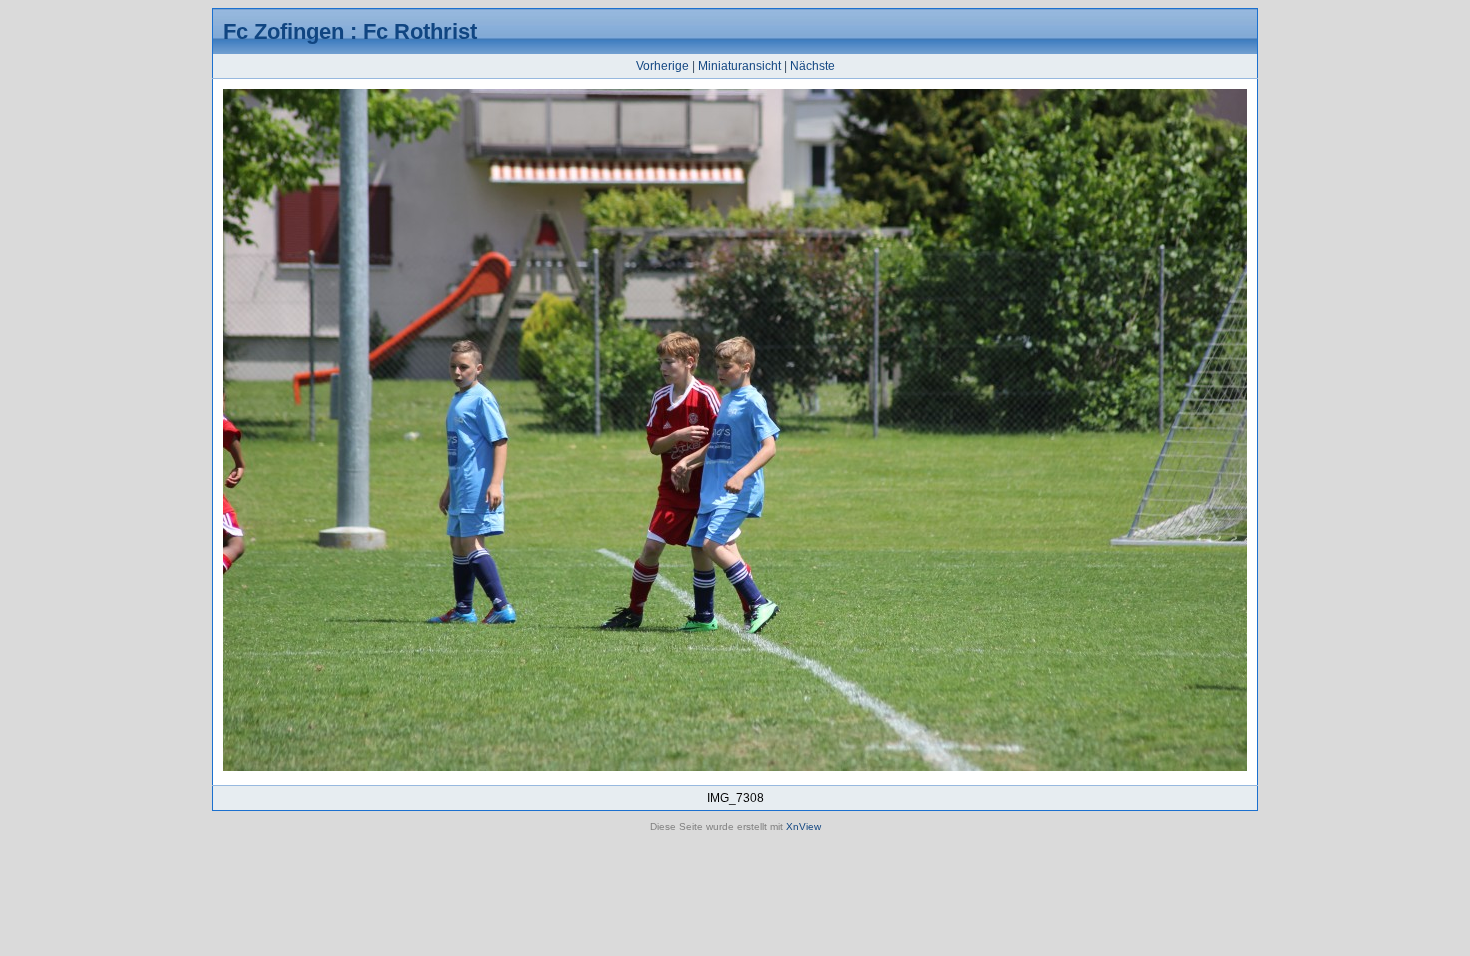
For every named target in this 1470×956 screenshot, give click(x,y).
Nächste (812, 66)
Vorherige (662, 66)
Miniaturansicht (739, 66)
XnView (803, 826)
